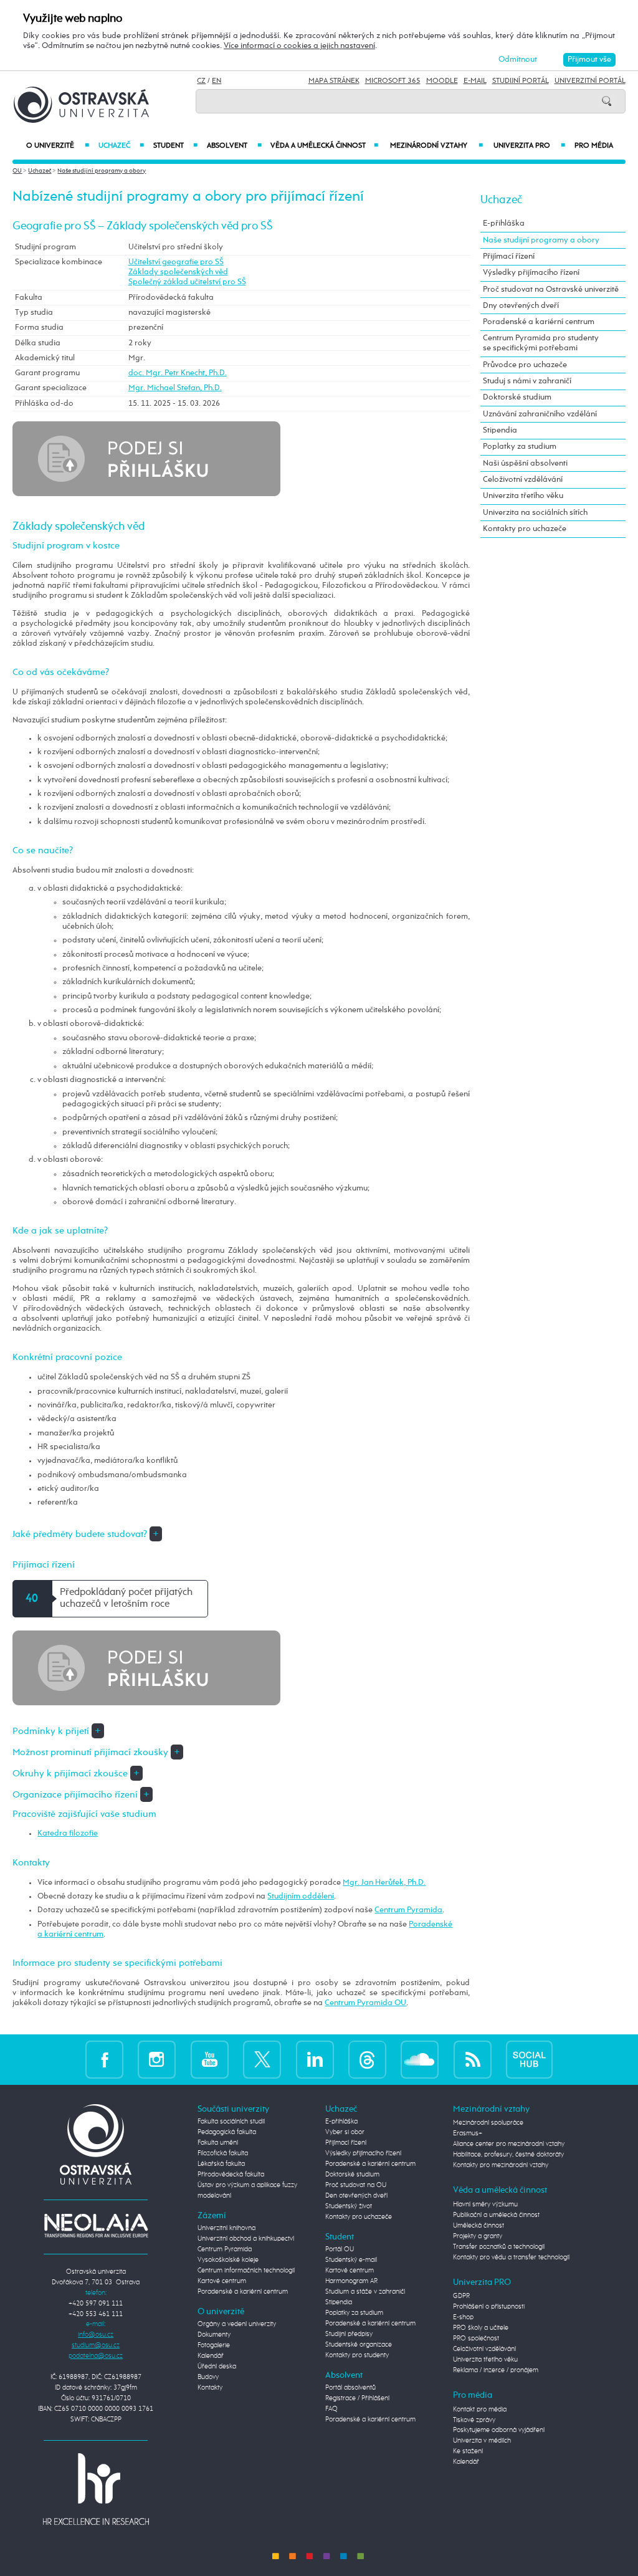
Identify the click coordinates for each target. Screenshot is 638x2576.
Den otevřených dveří (356, 2196)
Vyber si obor (345, 2132)
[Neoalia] (96, 2225)
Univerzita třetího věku (523, 496)
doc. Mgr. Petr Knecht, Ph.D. (178, 373)
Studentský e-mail (351, 2260)
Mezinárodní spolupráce (488, 2123)
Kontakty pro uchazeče (525, 529)
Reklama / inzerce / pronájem (496, 2370)
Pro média (594, 146)
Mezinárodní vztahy (436, 146)
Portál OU (340, 2249)
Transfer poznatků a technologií (499, 2247)
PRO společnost (476, 2339)
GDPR (461, 2296)
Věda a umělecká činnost (325, 146)
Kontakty (210, 2388)
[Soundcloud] (420, 2059)
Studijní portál (521, 81)
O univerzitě (57, 146)
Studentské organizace (359, 2345)
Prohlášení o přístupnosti (489, 2307)
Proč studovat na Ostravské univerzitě (551, 290)
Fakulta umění (218, 2143)
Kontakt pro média (480, 2410)
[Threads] (367, 2059)
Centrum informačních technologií (246, 2271)
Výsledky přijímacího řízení (531, 273)
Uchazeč (121, 146)
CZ (201, 81)
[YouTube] (210, 2059)
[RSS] (473, 2059)
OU (17, 171)
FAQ (331, 2409)
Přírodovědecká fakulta (231, 2175)
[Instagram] (157, 2059)
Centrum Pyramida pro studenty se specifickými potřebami (541, 343)
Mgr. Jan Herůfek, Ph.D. (384, 1883)
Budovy (208, 2377)
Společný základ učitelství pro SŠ (187, 282)
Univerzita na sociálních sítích (535, 513)
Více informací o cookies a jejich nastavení (299, 46)
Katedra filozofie (68, 1833)
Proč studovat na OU (356, 2185)
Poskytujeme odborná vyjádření (499, 2430)
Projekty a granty (478, 2236)
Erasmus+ (468, 2133)
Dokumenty (214, 2335)
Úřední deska (217, 2367)
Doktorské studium (517, 397)
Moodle (442, 81)
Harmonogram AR (351, 2281)
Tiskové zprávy (474, 2420)
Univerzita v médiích (482, 2441)
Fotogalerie (214, 2345)
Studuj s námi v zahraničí (527, 381)
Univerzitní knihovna (226, 2228)
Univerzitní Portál (590, 81)
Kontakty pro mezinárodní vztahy (501, 2165)
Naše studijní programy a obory (102, 171)
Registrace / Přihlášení (357, 2398)
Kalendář (211, 2356)
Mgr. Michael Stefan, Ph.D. (175, 388)
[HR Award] (96, 2489)
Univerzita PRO (529, 146)
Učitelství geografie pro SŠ (176, 262)
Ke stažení (468, 2451)
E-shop (463, 2317)
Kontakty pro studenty (357, 2355)
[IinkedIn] (315, 2059)
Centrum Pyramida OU (365, 2003)
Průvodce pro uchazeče (525, 365)
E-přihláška (504, 223)
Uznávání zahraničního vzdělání (540, 414)
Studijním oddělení (301, 1896)
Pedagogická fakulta (227, 2132)
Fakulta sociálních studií (231, 2122)
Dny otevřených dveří (521, 306)
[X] (262, 2059)
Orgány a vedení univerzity (237, 2324)
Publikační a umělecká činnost (496, 2215)
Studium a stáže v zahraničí (365, 2292)
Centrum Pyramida (408, 1910)
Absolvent (234, 146)
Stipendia (500, 430)
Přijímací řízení (509, 256)
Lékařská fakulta (221, 2164)
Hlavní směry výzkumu (485, 2205)
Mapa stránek (334, 81)
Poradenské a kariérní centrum (539, 322)
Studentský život (349, 2206)
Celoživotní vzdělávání (523, 480)
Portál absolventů (350, 2388)
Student (175, 146)
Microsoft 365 (393, 81)
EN (217, 81)
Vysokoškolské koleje (228, 2260)
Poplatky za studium (520, 447)
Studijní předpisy (349, 2334)
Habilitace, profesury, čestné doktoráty (508, 2155)
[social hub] (529, 2059)
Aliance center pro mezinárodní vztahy (509, 2144)
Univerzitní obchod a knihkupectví (246, 2239)
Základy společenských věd (178, 272)
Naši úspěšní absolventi (525, 463)
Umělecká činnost (478, 2226)
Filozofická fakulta (223, 2153)
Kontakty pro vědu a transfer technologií (511, 2258)
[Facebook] (104, 2059)
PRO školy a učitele (481, 2328)
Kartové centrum (222, 2281)
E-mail (475, 81)
